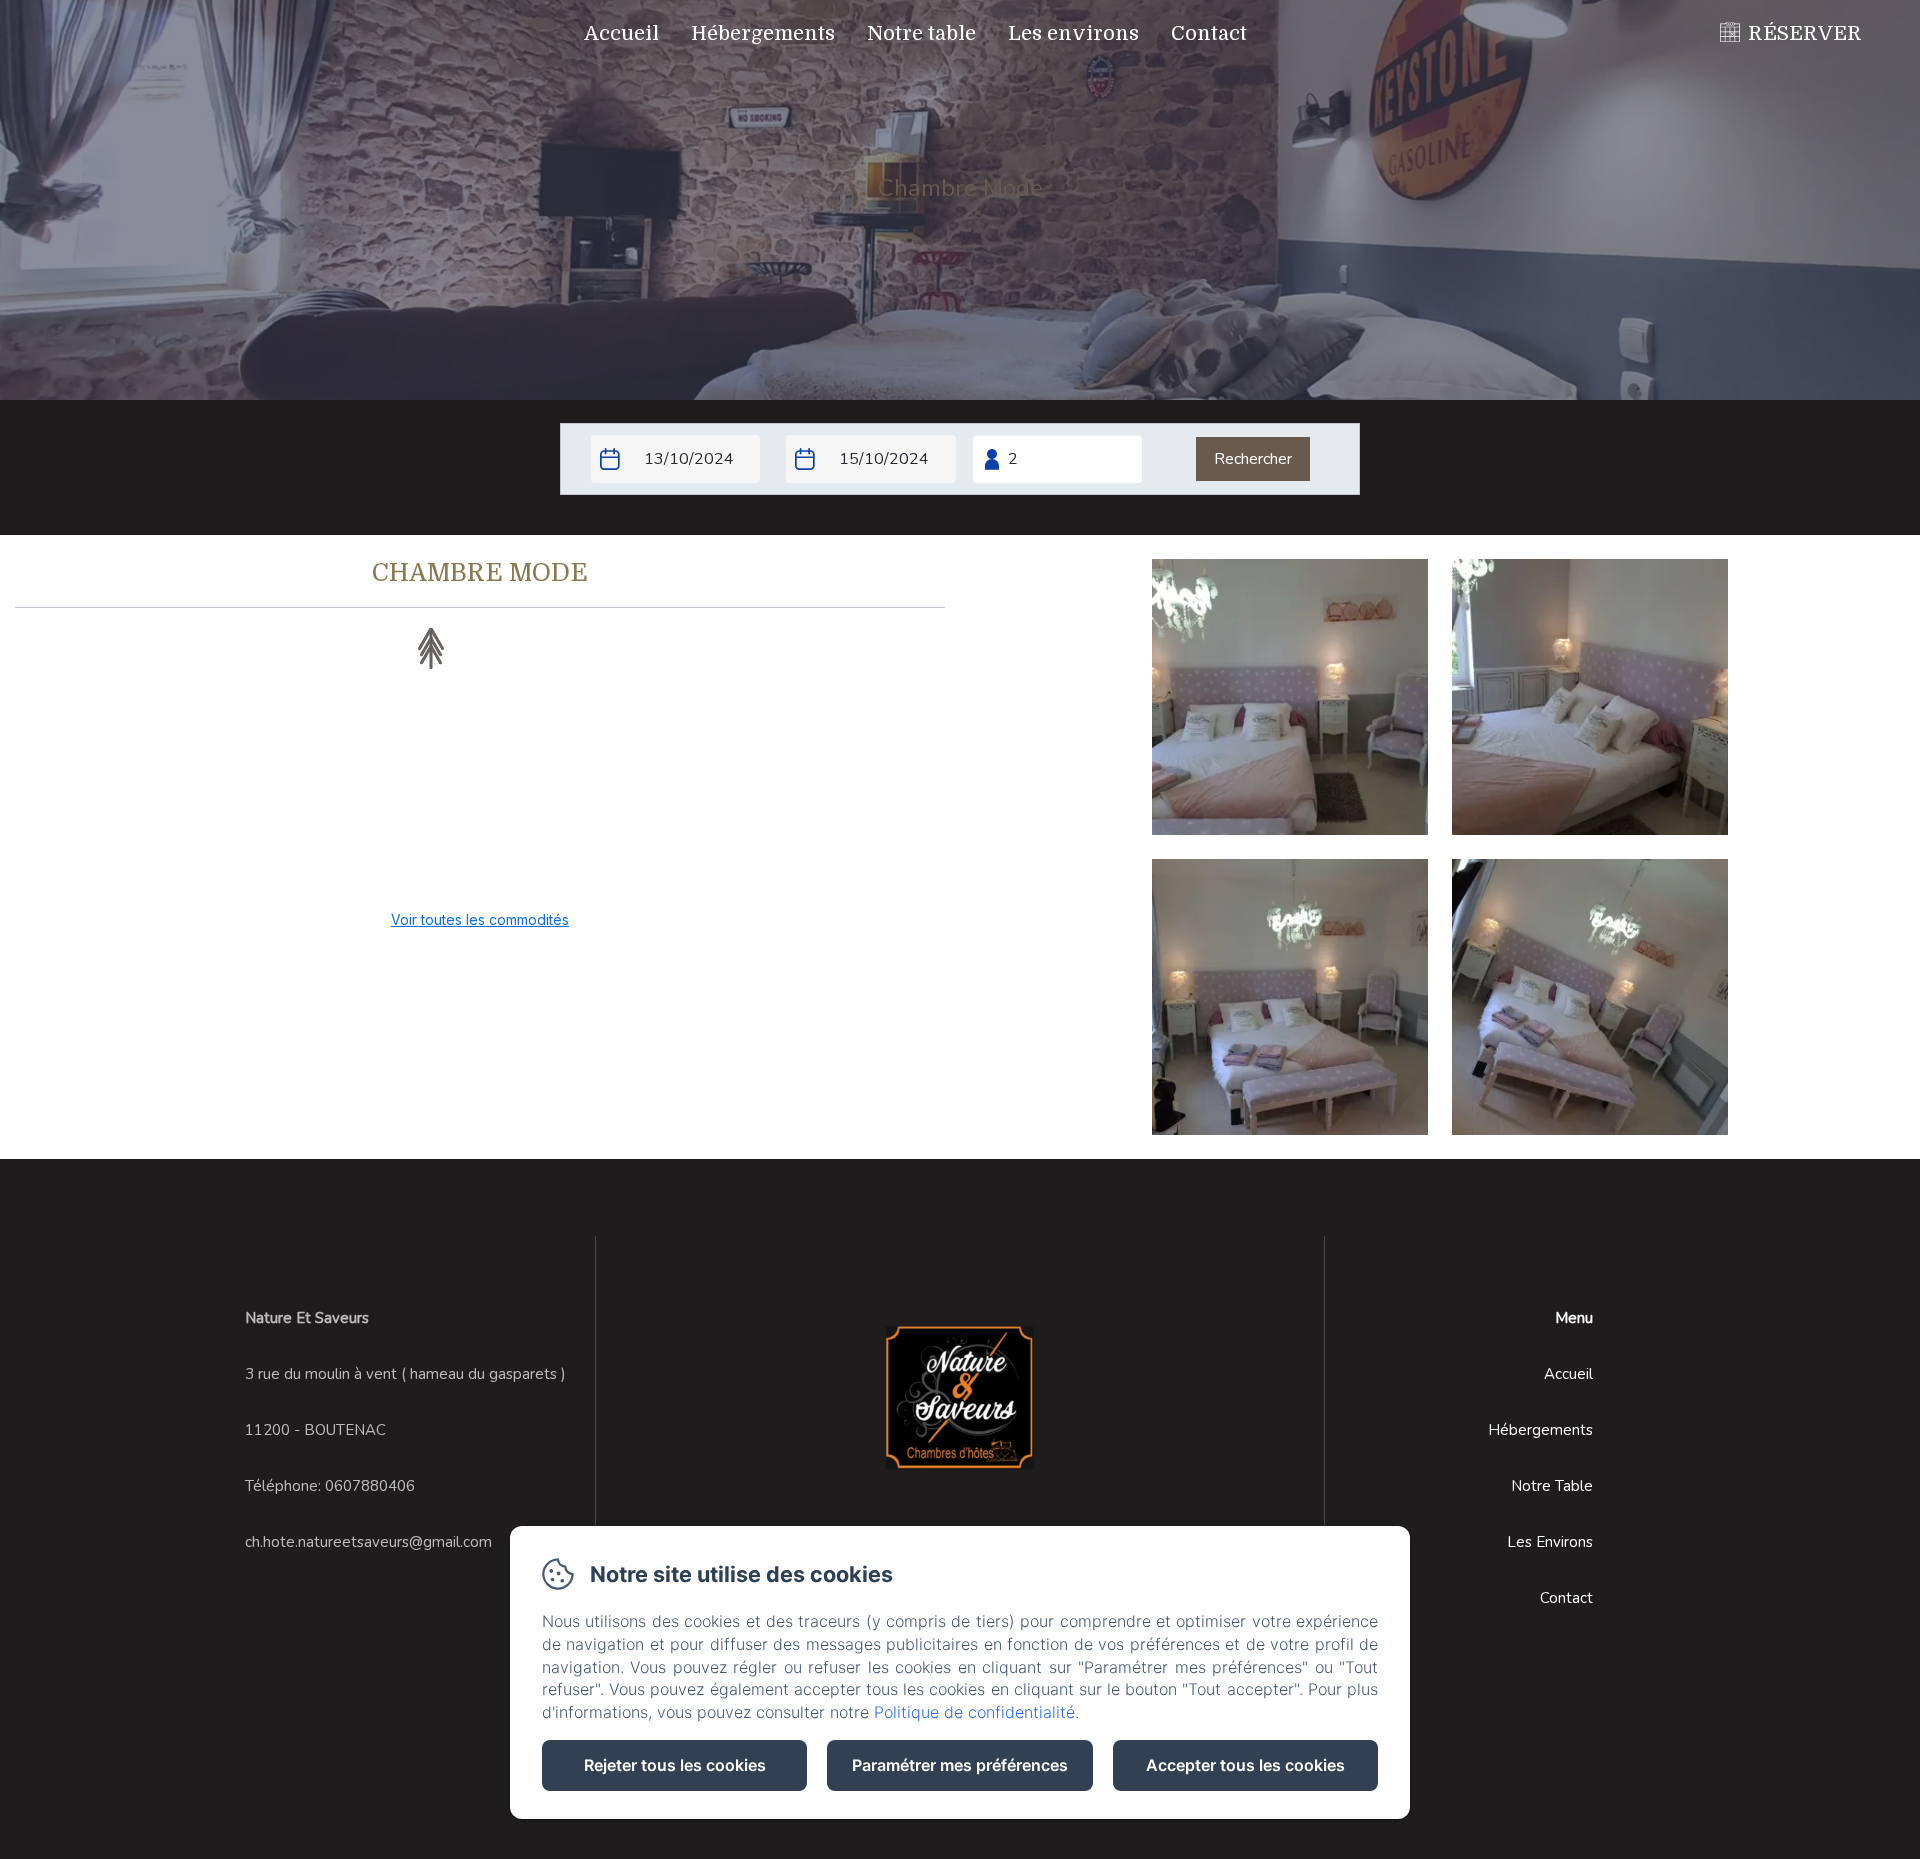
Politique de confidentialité (974, 1712)
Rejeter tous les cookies (675, 1765)
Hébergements (763, 33)
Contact (1209, 33)
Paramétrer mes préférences (960, 1765)
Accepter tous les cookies (1245, 1765)
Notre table (921, 33)
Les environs (1073, 33)
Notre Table (1552, 1486)
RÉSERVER (1805, 33)
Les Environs (1550, 1542)
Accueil (621, 33)
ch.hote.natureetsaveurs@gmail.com (368, 1542)
